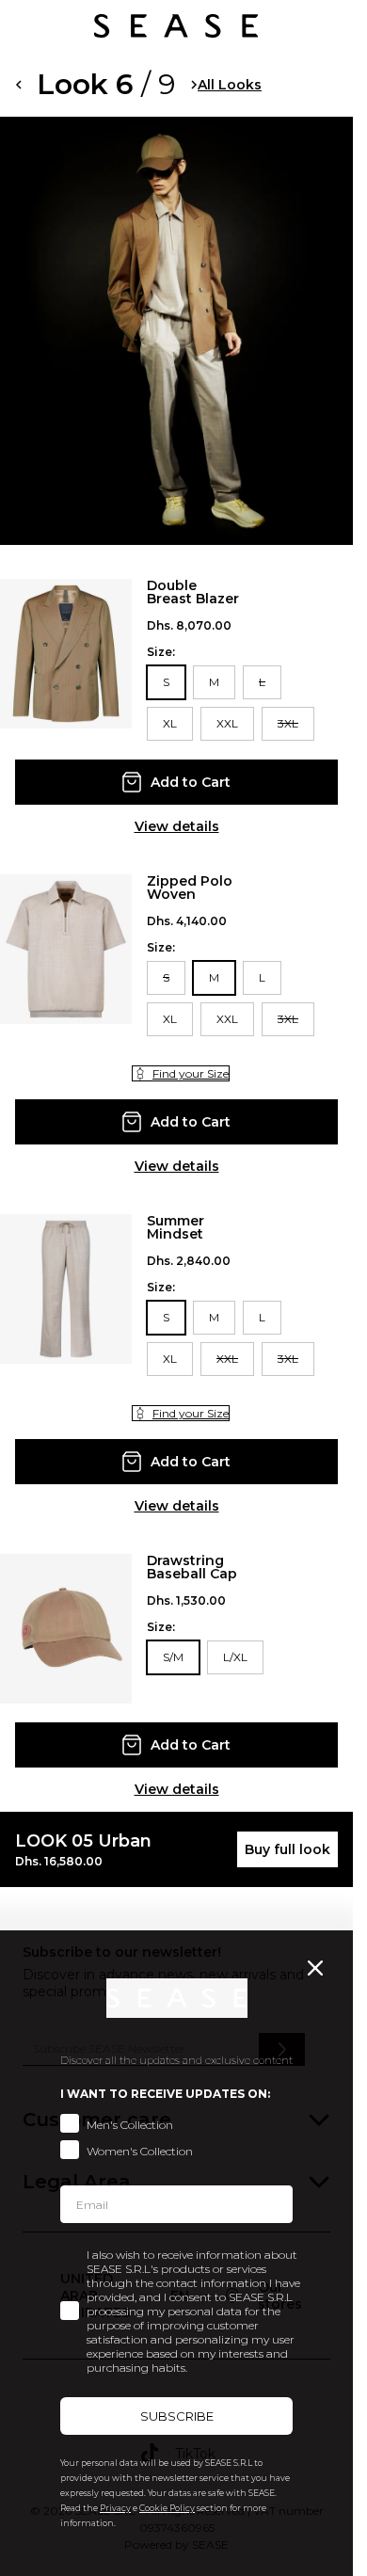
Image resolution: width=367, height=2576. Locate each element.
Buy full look (287, 1849)
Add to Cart (191, 782)
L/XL (235, 1657)
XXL (227, 723)
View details (177, 826)
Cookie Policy (167, 2508)
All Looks (230, 85)
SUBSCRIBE (177, 2416)
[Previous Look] (18, 85)
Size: (161, 652)
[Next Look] (194, 85)
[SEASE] (176, 26)
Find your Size (191, 1073)
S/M (173, 1657)
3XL (288, 723)
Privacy (115, 2508)
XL (170, 723)
